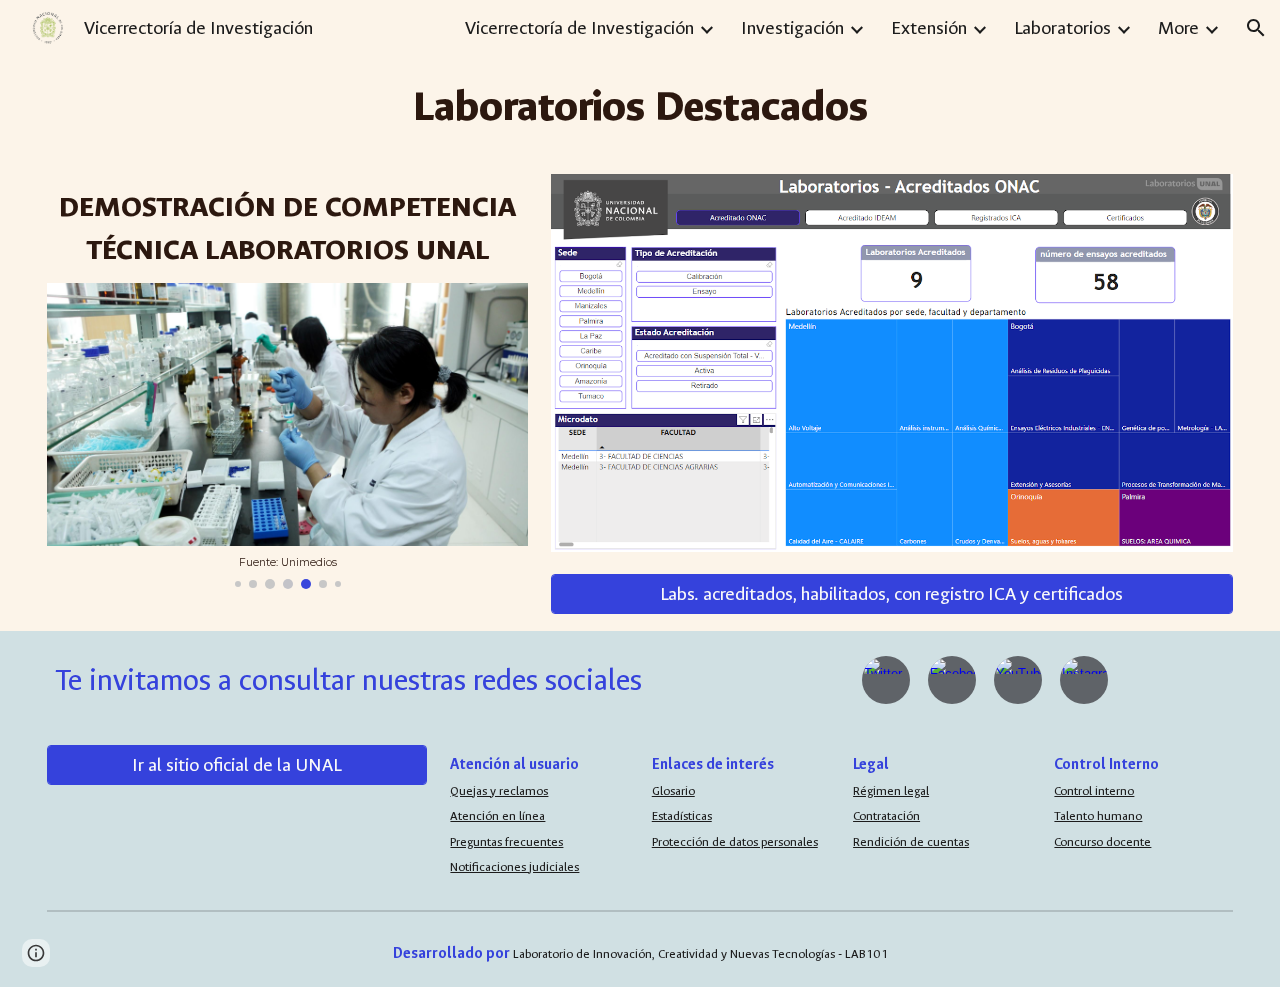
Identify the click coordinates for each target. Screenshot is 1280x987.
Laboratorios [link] (1062, 28)
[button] (1256, 28)
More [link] (1178, 28)
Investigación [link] (792, 28)
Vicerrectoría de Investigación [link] (579, 28)
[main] (639, 107)
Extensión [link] (929, 28)
